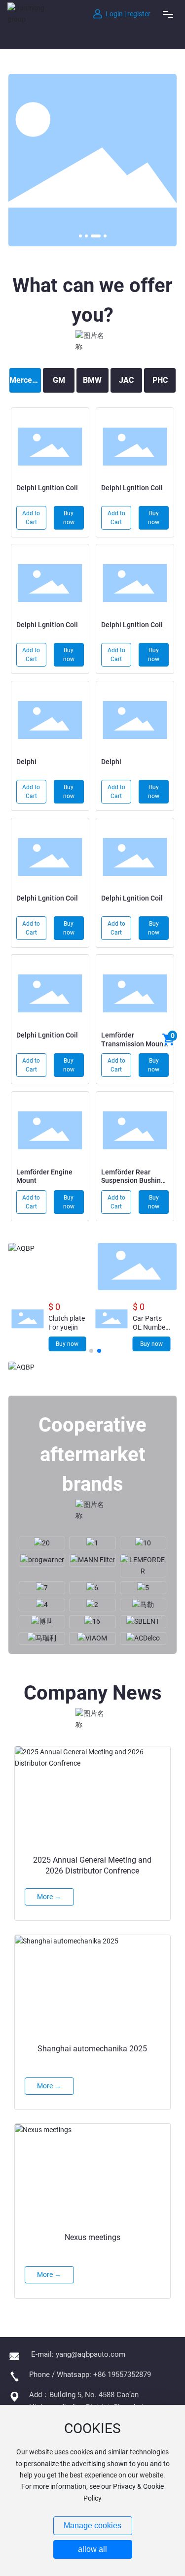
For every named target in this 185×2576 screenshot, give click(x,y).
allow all (92, 2549)
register (139, 14)
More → (46, 442)
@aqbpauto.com (98, 2354)
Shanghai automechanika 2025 (92, 2049)
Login (114, 14)
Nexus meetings (92, 2237)
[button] (80, 236)
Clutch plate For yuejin (67, 1323)
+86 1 (102, 2375)
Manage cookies (92, 2526)
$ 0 (54, 1307)
